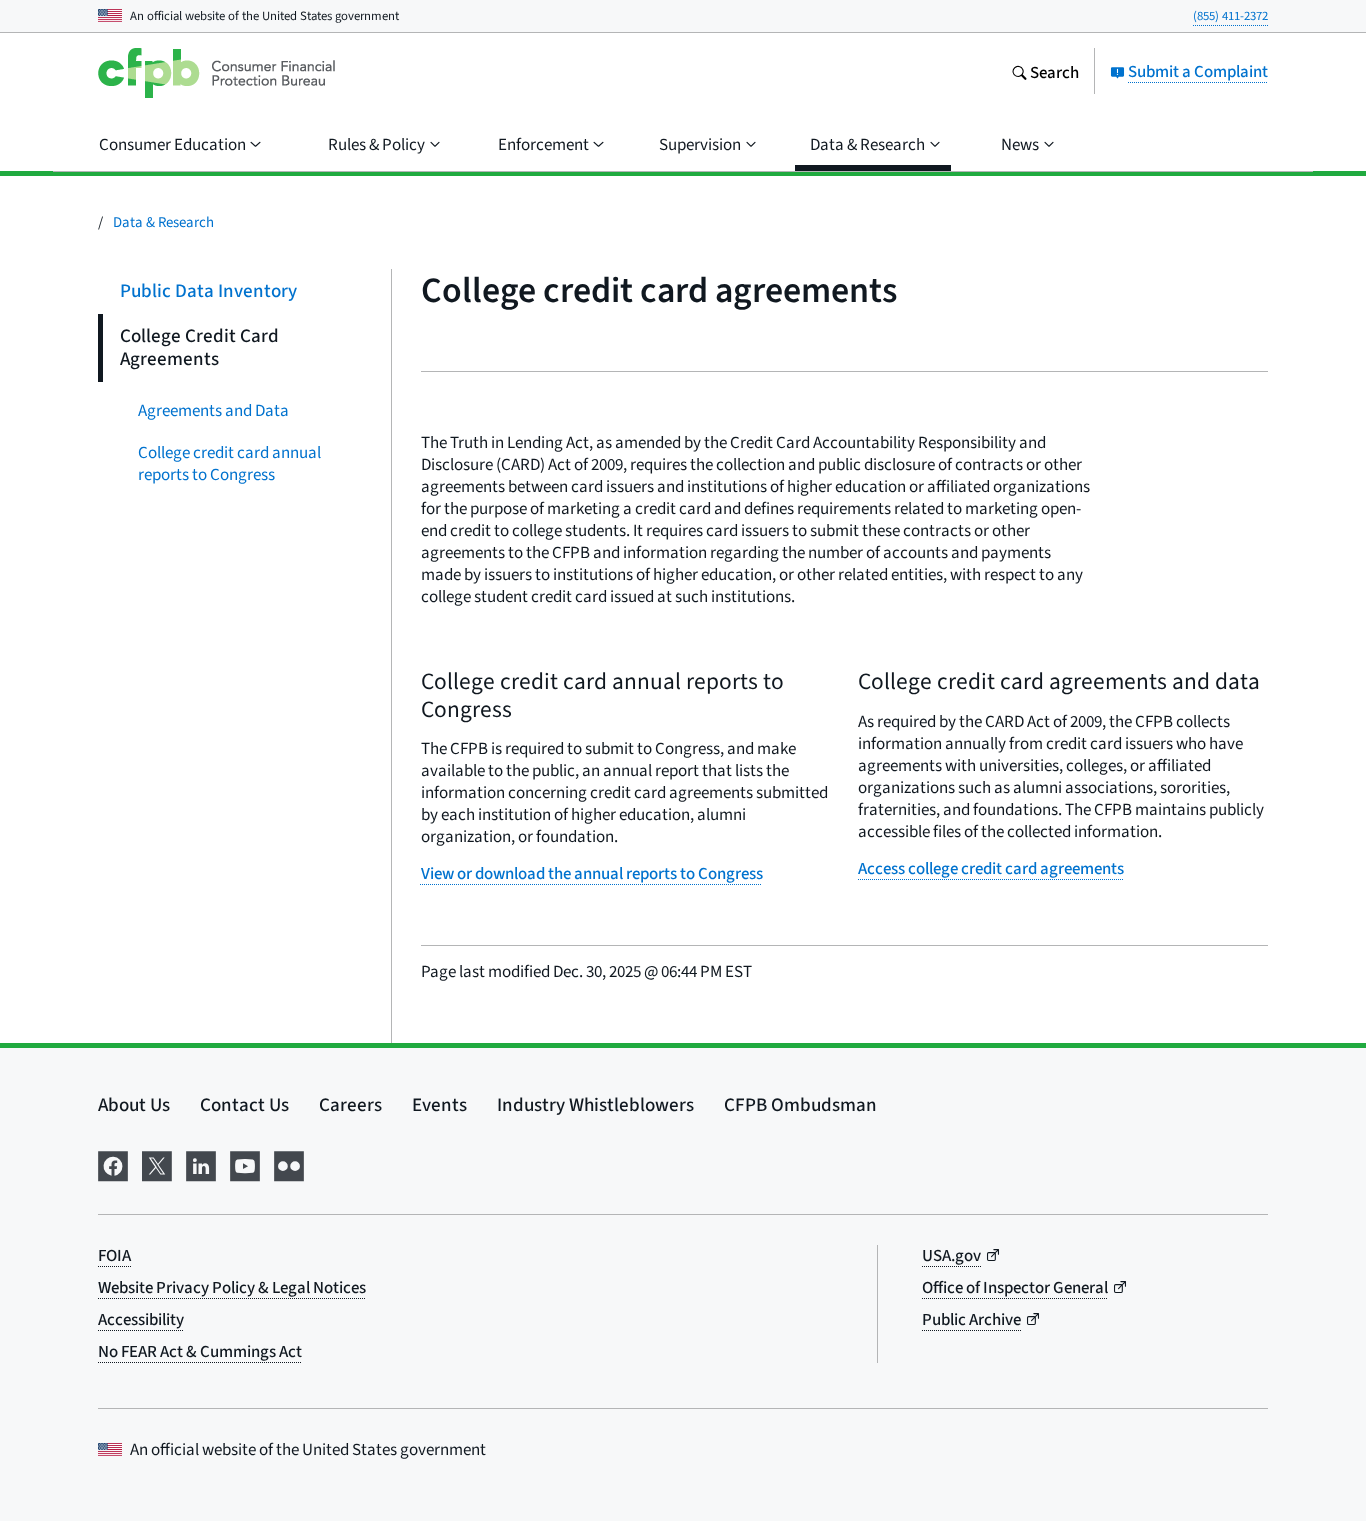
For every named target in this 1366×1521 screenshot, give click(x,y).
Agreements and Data (213, 409)
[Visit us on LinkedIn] (201, 1163)
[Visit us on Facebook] (113, 1163)
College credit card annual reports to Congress (229, 462)
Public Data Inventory (208, 290)
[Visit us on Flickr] (289, 1163)
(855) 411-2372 (1230, 15)
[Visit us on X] (157, 1163)
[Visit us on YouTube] (245, 1163)
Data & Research (163, 221)
